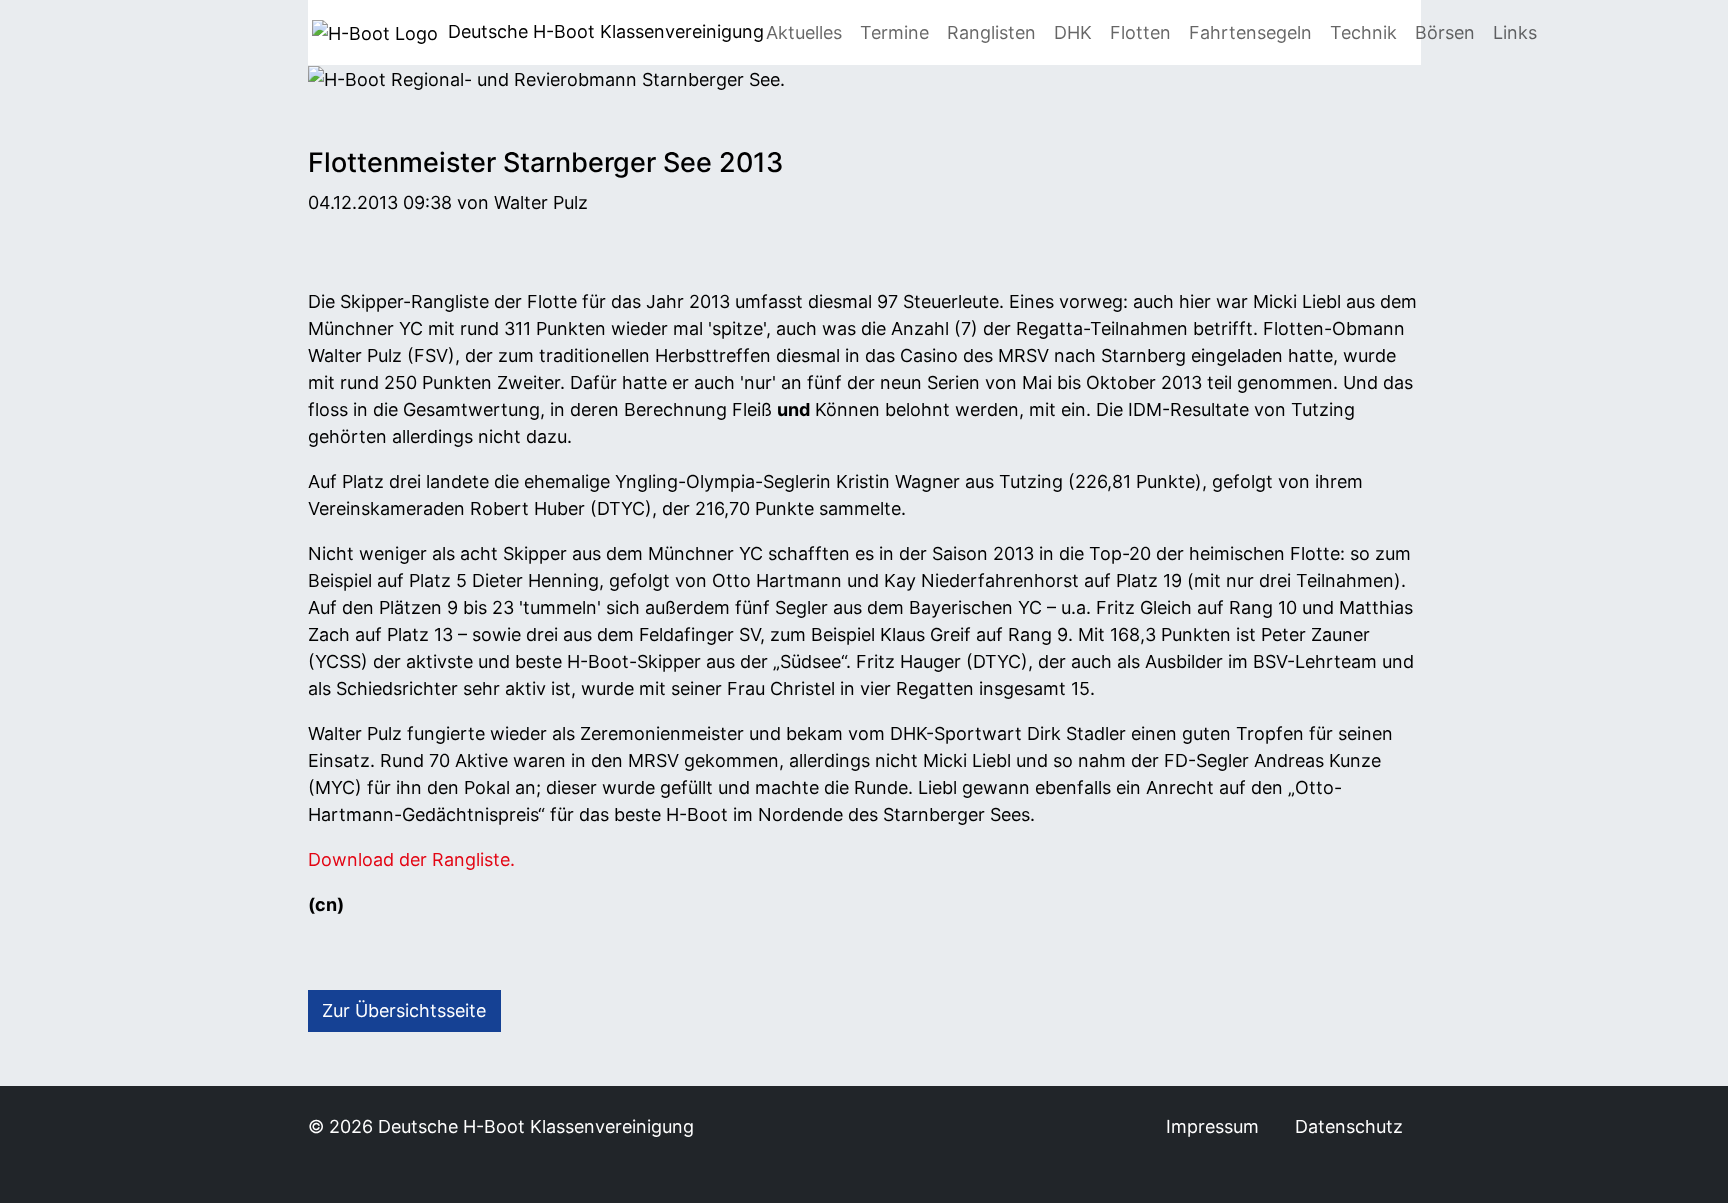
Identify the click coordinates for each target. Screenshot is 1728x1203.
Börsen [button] (1445, 32)
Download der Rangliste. (411, 859)
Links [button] (1515, 32)
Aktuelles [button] (804, 32)
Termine (894, 32)
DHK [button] (1073, 32)
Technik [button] (1363, 32)
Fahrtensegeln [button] (1250, 32)
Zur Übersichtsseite (404, 1010)
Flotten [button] (1140, 32)
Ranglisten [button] (991, 32)
